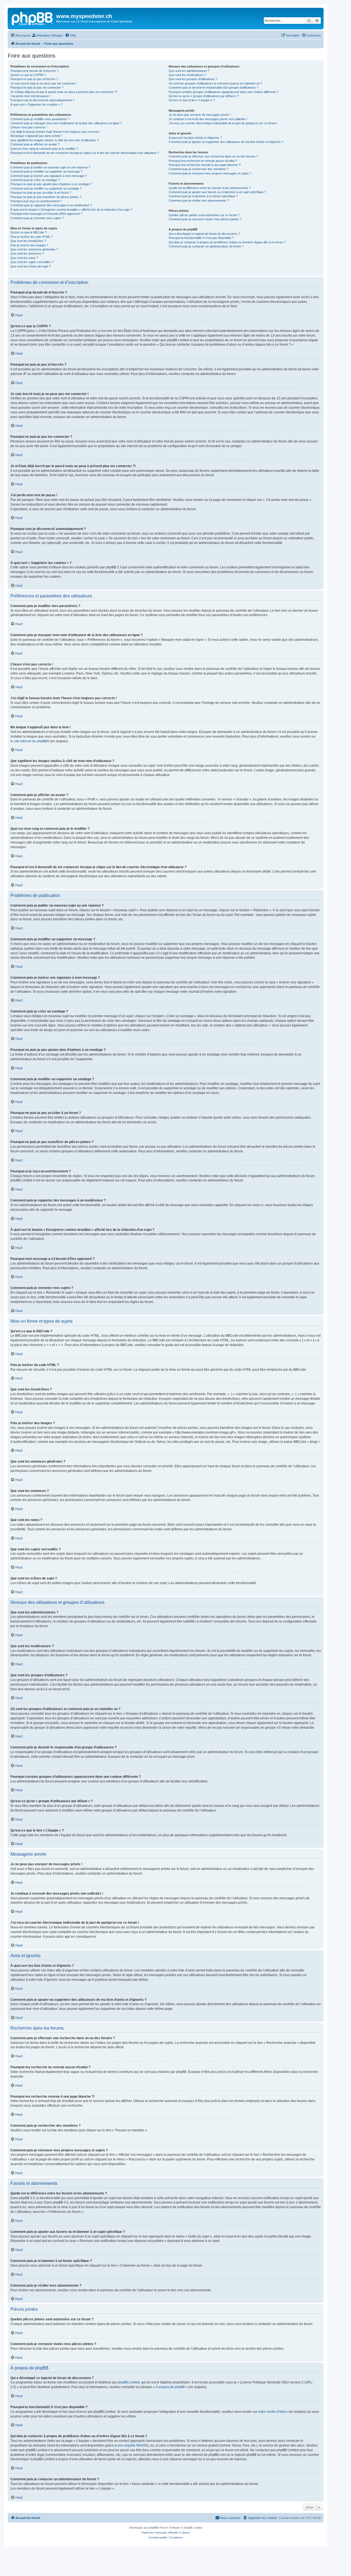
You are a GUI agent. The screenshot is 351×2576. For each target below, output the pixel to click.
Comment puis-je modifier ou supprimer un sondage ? (46, 188)
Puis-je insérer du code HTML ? (32, 237)
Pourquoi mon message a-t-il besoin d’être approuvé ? (46, 214)
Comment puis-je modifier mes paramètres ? (40, 119)
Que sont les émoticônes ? (28, 241)
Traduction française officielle (160, 2533)
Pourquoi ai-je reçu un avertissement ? (36, 201)
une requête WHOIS (132, 2445)
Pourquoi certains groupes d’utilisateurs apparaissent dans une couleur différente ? (224, 92)
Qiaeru (186, 2533)
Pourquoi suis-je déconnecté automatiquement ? (42, 100)
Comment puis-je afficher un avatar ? (35, 144)
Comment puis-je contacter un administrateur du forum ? (206, 246)
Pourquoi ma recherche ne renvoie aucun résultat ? (203, 161)
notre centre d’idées (273, 2412)
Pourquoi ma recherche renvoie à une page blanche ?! (205, 165)
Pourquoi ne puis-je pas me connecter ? (37, 88)
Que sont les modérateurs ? (187, 75)
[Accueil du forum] (33, 18)
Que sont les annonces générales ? (34, 249)
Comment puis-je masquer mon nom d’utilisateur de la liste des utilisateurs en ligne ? (66, 123)
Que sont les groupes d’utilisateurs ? (193, 79)
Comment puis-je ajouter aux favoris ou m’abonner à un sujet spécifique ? (217, 192)
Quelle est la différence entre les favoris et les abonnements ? (210, 188)
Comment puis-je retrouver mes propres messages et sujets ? (210, 173)
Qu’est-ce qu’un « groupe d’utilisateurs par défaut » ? (204, 96)
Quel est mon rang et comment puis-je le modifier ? (44, 149)
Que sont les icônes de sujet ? (31, 266)
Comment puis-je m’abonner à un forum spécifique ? (203, 196)
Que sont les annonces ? (27, 253)
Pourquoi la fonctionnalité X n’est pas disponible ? (201, 238)
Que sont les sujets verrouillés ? (32, 262)
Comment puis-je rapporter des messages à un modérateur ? (51, 205)
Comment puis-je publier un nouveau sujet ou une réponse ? (50, 167)
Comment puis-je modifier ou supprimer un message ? (46, 171)
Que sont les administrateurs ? (189, 71)
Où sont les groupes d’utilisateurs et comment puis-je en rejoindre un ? (215, 83)
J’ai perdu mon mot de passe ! (30, 96)
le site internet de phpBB (29, 741)
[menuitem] (48, 35)
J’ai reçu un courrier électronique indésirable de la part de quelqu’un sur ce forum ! (223, 123)
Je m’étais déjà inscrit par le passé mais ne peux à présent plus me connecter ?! (64, 92)
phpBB (153, 2528)
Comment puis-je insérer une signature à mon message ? (49, 176)
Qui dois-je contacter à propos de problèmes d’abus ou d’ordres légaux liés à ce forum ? (227, 242)
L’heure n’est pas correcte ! (29, 127)
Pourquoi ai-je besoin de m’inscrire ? (34, 71)
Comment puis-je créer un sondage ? (35, 180)
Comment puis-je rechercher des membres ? (199, 169)
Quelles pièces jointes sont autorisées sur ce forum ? (204, 215)
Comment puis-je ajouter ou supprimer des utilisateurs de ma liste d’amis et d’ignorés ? (226, 142)
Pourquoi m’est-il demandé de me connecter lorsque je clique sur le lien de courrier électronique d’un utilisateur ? (85, 153)
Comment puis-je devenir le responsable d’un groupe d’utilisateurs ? (213, 88)
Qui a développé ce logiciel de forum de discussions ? (204, 234)
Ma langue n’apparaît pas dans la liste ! (36, 136)
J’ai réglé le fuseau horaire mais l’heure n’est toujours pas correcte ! (55, 132)
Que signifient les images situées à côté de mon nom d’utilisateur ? (54, 140)
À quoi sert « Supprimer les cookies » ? (36, 105)
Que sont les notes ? (24, 258)
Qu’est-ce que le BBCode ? (29, 232)
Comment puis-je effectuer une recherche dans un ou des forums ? (213, 156)
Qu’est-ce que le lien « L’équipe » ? (192, 100)
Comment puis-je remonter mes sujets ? (37, 218)
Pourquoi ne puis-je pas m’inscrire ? (34, 79)
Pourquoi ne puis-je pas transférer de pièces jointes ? (46, 197)
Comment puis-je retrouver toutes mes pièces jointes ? (205, 219)
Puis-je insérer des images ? (29, 245)
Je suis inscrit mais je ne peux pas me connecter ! (44, 83)
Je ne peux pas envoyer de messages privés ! (200, 115)
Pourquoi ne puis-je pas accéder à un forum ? (41, 193)
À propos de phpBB (170, 2387)
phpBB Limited (129, 2382)
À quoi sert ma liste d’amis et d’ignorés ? (195, 138)
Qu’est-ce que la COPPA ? (28, 75)
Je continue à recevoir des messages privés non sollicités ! (208, 119)
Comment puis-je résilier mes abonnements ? (199, 201)
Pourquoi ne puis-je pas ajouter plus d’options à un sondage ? (51, 184)
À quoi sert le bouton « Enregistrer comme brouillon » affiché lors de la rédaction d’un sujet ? (71, 210)
